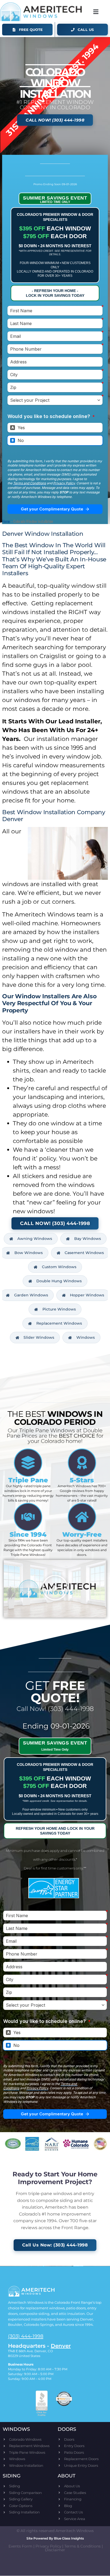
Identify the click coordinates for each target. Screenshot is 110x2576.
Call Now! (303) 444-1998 (55, 1709)
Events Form (20, 2546)
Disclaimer (55, 2550)
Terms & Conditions (82, 2546)
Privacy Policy (48, 2546)
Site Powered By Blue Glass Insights (55, 2538)
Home (6, 521)
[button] (96, 12)
